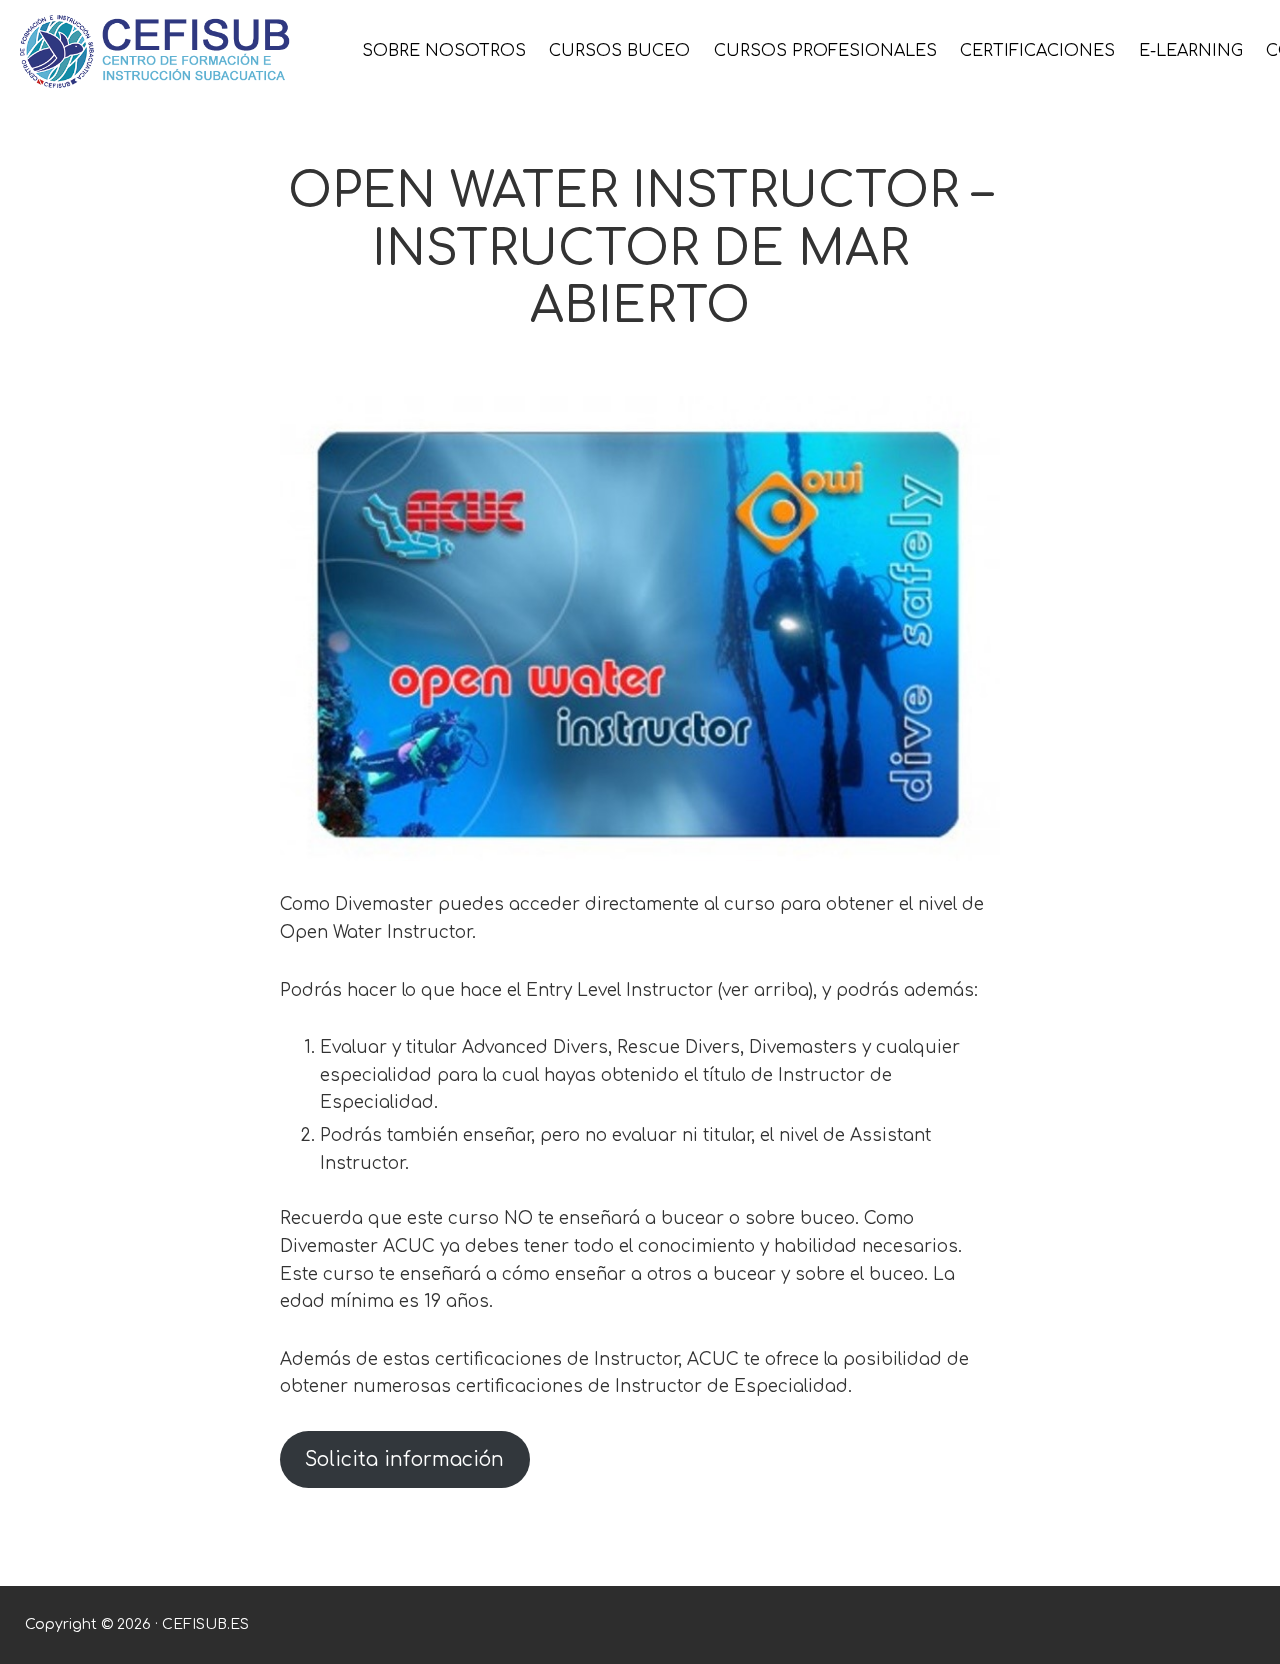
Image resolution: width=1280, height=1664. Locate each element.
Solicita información (404, 1459)
